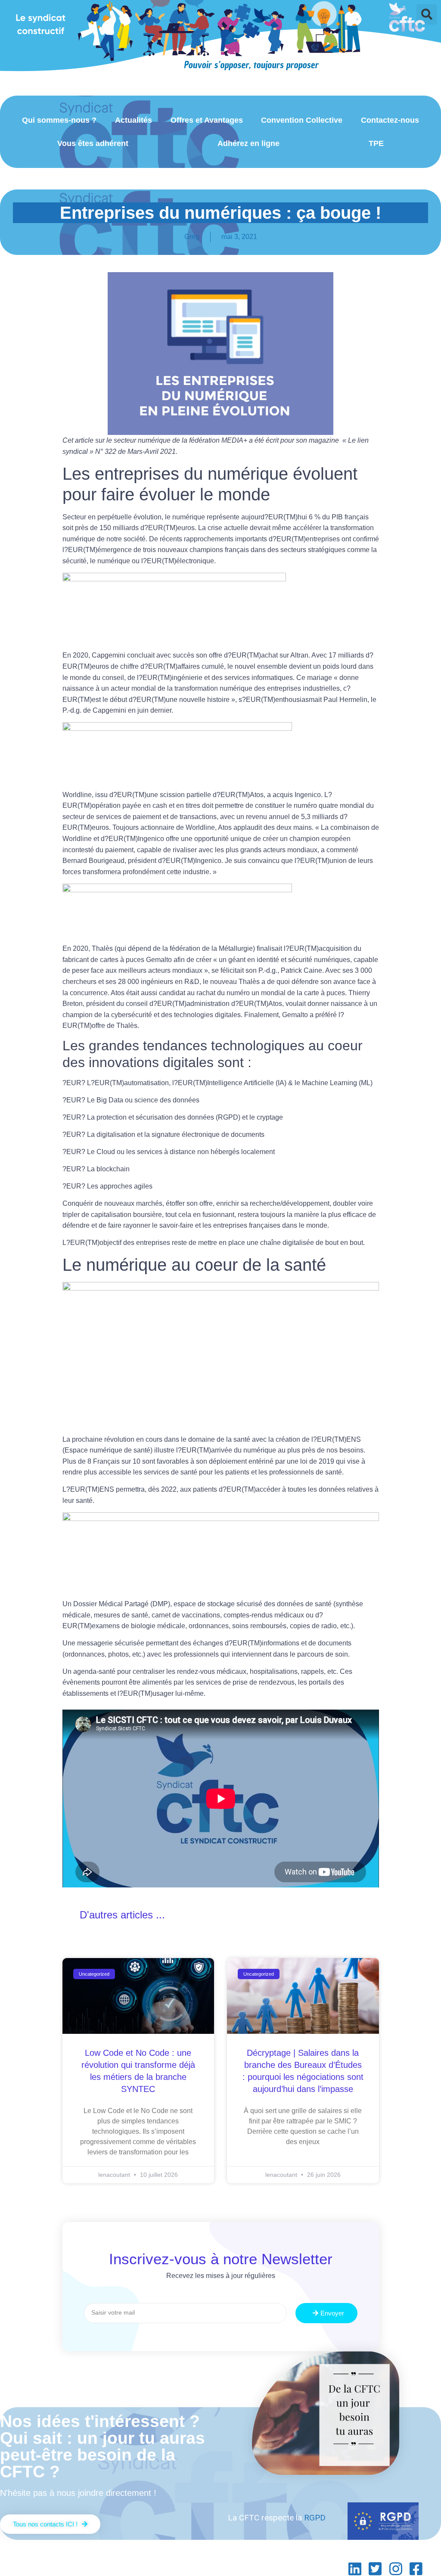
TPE (376, 143)
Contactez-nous (390, 120)
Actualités (134, 120)
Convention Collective (302, 120)
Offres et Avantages (207, 120)
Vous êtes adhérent (93, 143)
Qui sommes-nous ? (59, 120)
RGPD (315, 2518)
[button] (427, 14)
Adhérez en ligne (248, 143)
